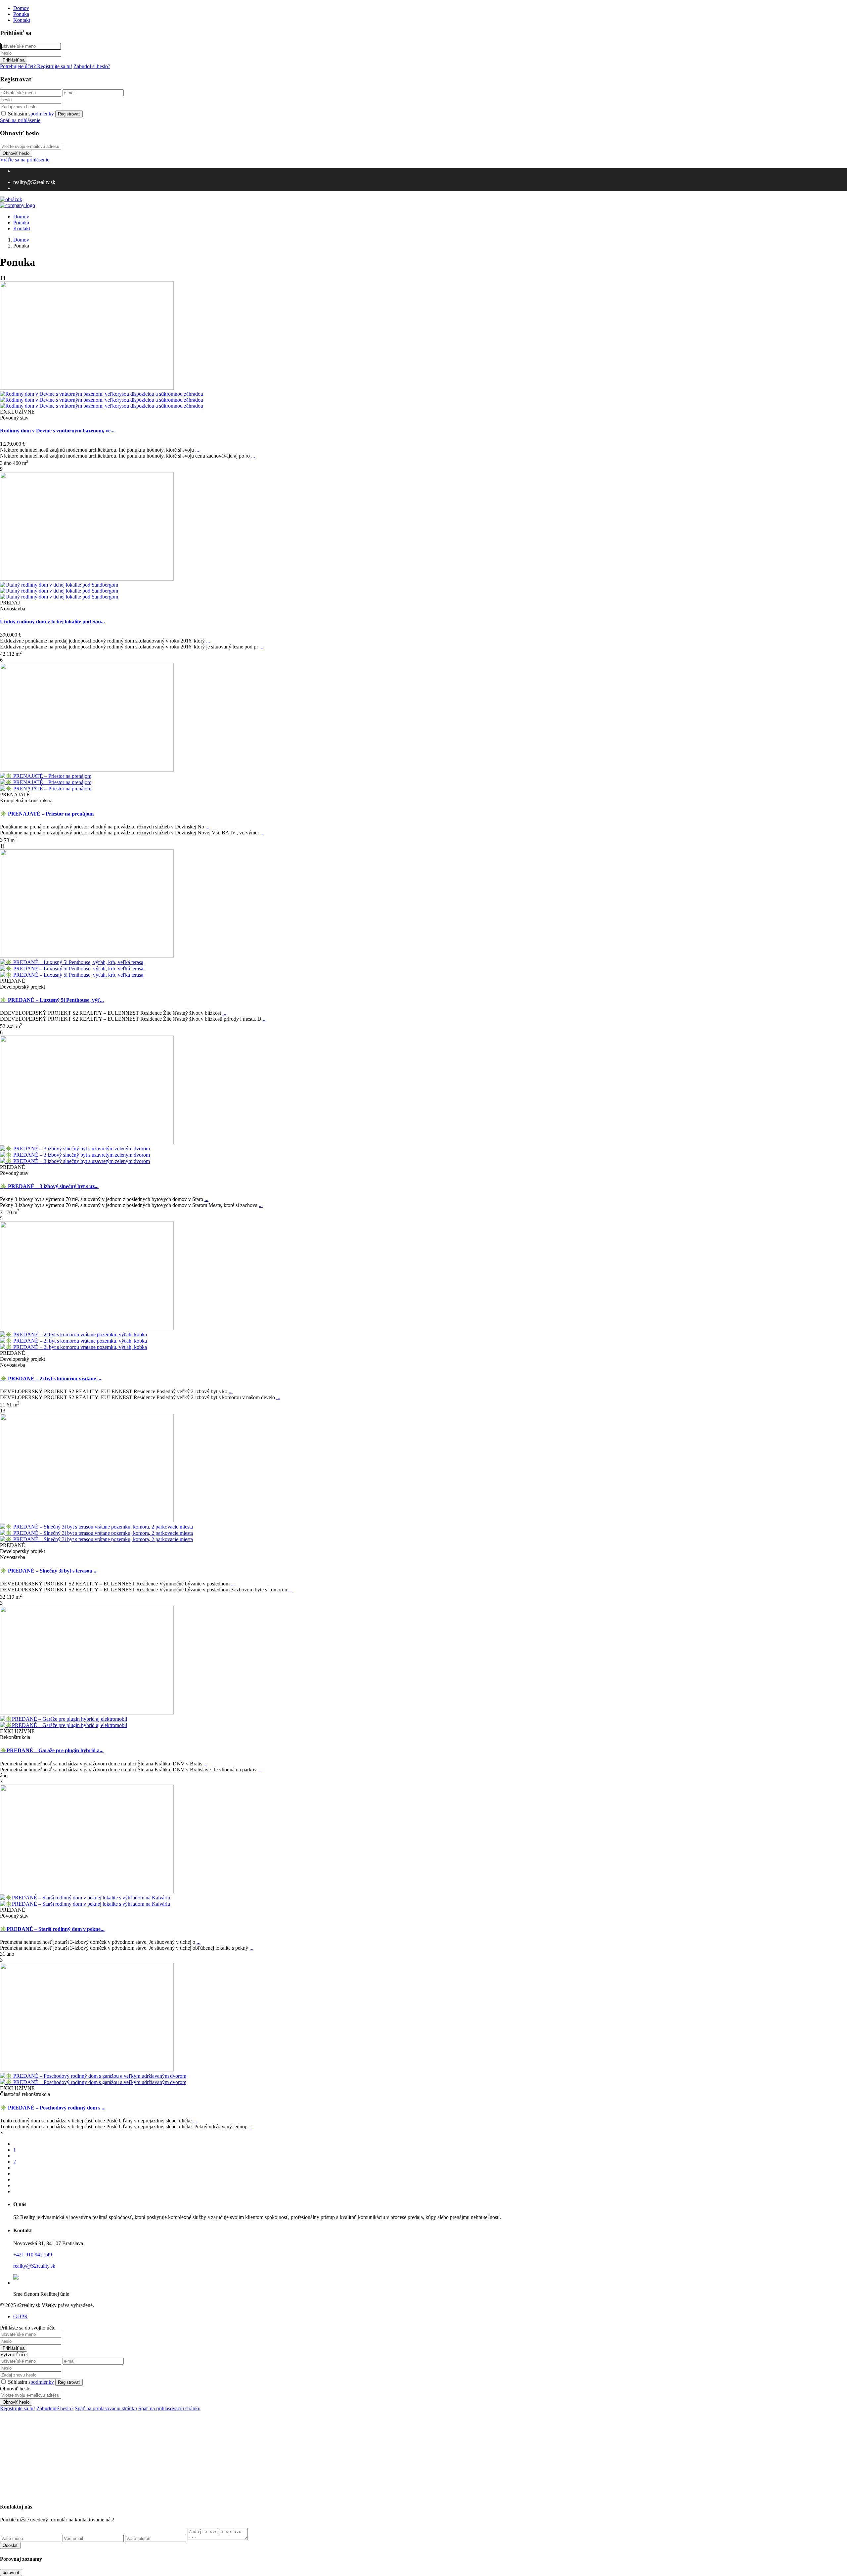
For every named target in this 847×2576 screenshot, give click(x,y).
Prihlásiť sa (14, 60)
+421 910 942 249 (33, 2255)
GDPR (21, 2316)
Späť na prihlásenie (20, 120)
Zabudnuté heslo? (55, 2408)
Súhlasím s (31, 114)
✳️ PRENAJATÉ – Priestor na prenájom (47, 814)
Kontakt (22, 20)
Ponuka (21, 14)
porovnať (11, 2573)
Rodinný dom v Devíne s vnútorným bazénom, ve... (57, 431)
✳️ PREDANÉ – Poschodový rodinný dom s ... (53, 2108)
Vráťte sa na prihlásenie (25, 160)
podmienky (42, 114)
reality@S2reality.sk (34, 2266)
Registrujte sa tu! (18, 2408)
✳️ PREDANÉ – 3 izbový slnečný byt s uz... (49, 1186)
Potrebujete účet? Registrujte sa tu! (36, 66)
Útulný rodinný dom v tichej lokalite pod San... (52, 622)
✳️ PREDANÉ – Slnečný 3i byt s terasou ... (49, 1571)
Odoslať (10, 2545)
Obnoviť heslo (16, 153)
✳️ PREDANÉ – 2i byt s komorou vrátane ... (51, 1378)
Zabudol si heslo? (92, 66)
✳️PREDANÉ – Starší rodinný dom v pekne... (52, 1929)
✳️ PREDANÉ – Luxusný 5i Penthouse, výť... (52, 1000)
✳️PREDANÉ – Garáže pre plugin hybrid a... (52, 1750)
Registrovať (69, 114)
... (197, 450)
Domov (21, 8)
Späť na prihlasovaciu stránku (106, 2408)
